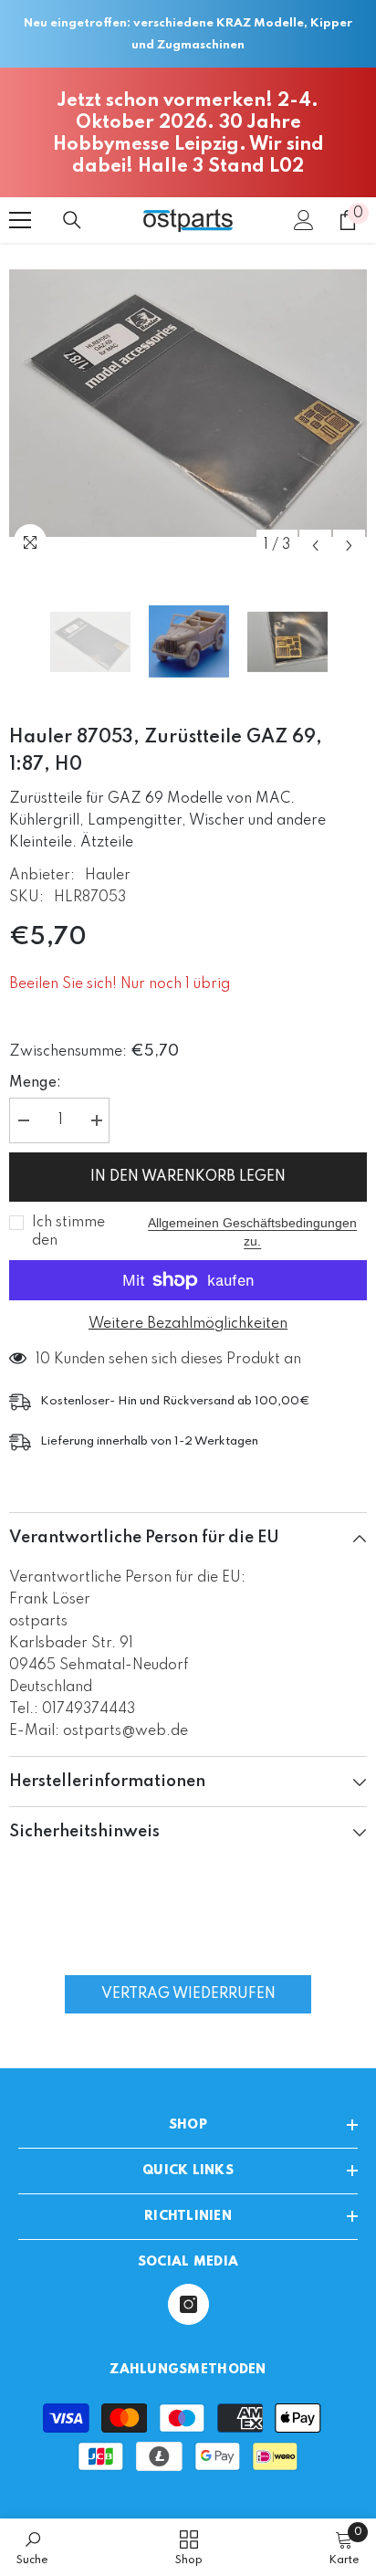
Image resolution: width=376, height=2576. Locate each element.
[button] (315, 546)
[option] (188, 403)
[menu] (20, 220)
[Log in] (304, 220)
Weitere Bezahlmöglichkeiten (188, 1324)
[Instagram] (188, 2304)
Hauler (108, 876)
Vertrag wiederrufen (188, 1994)
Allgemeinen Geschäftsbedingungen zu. (252, 1232)
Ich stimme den (68, 1232)
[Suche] (72, 220)
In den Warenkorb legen (188, 1177)
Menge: (35, 1083)
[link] (32, 2547)
